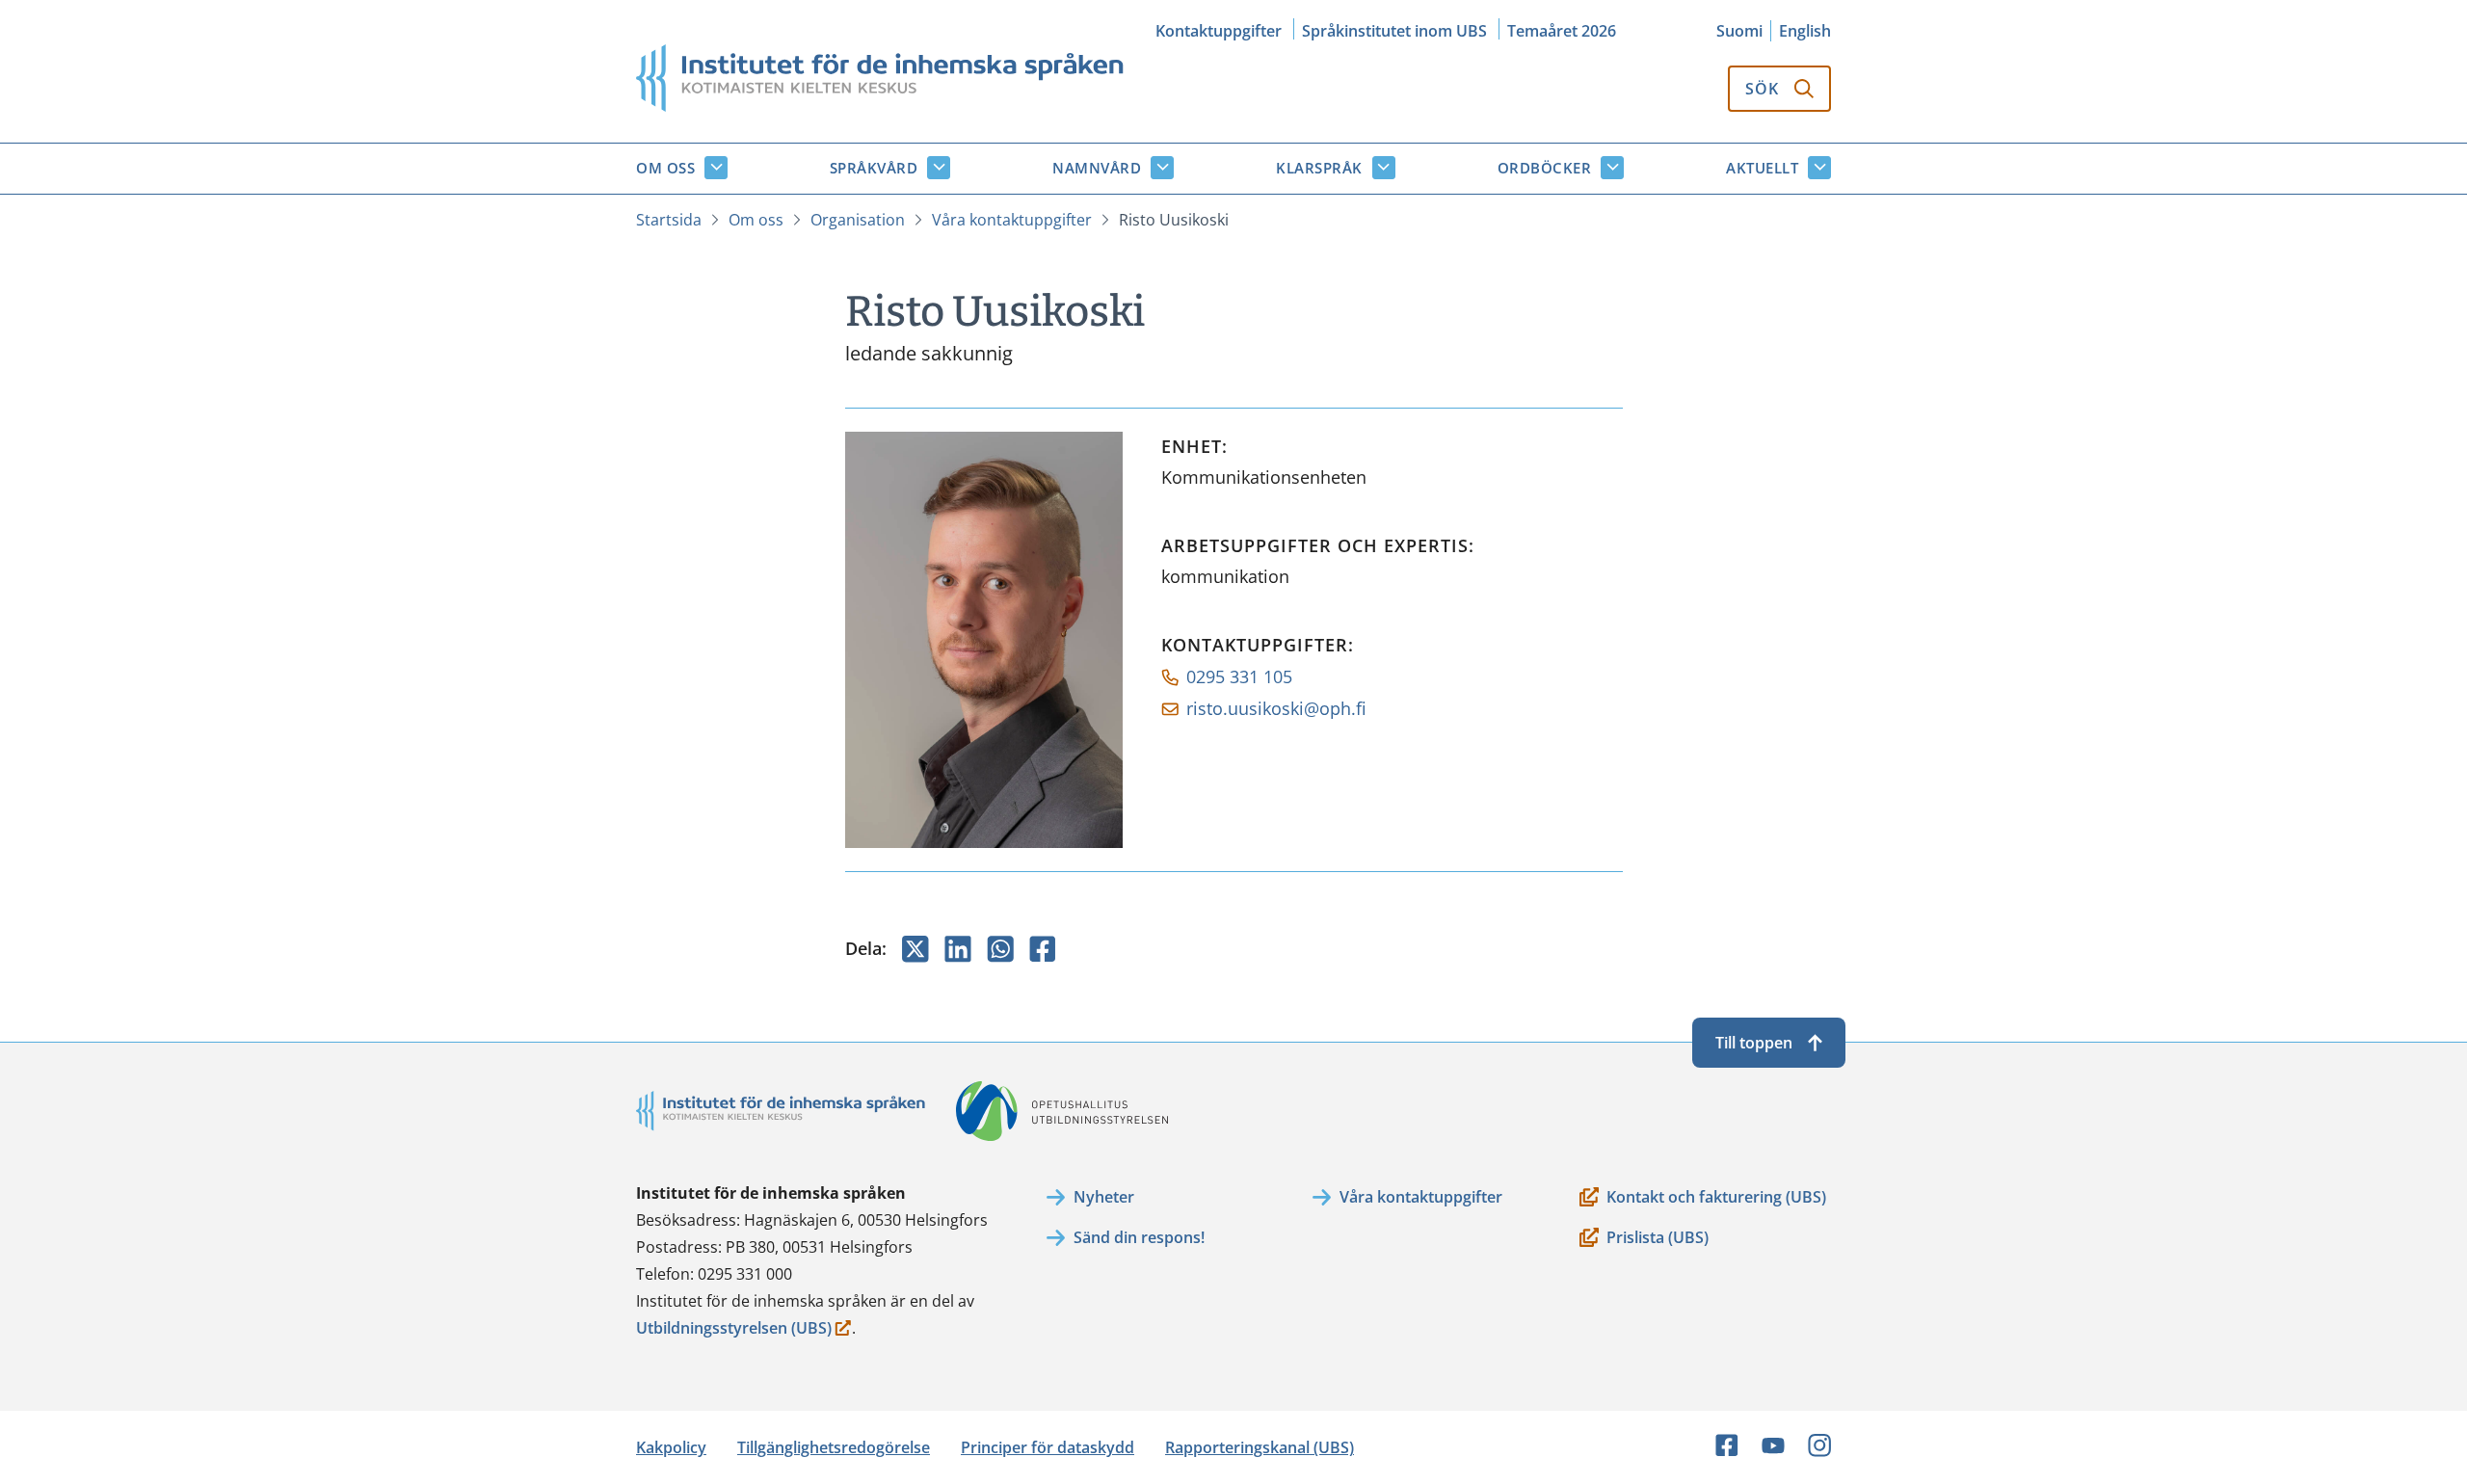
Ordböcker (1545, 168)
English (1805, 31)
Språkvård (874, 168)
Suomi (1739, 31)
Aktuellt (1762, 168)
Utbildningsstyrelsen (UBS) (734, 1329)
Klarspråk (1319, 168)
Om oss (665, 168)
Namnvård (1097, 168)
